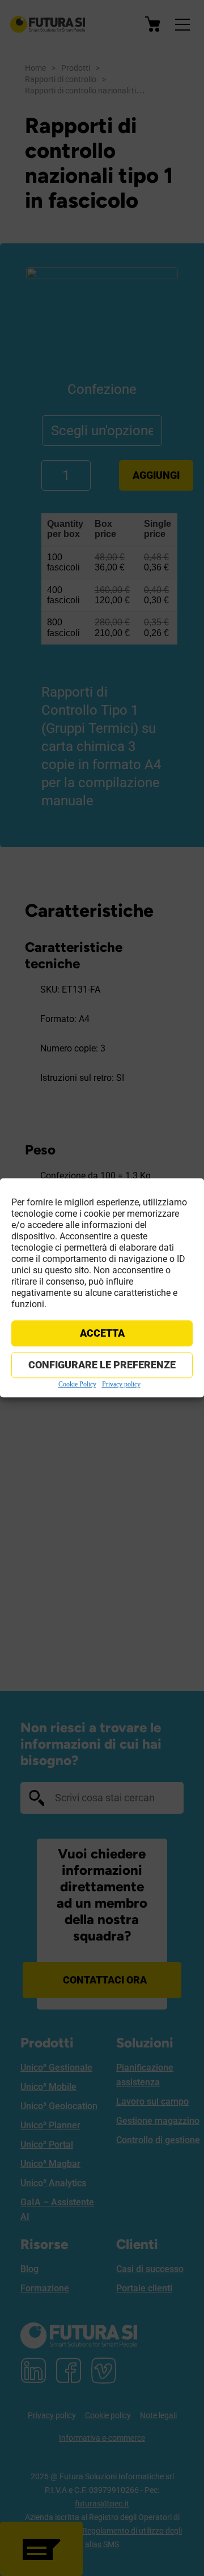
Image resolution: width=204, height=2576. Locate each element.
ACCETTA (102, 1333)
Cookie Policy (77, 1384)
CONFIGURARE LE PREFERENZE (102, 1365)
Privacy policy (121, 1384)
